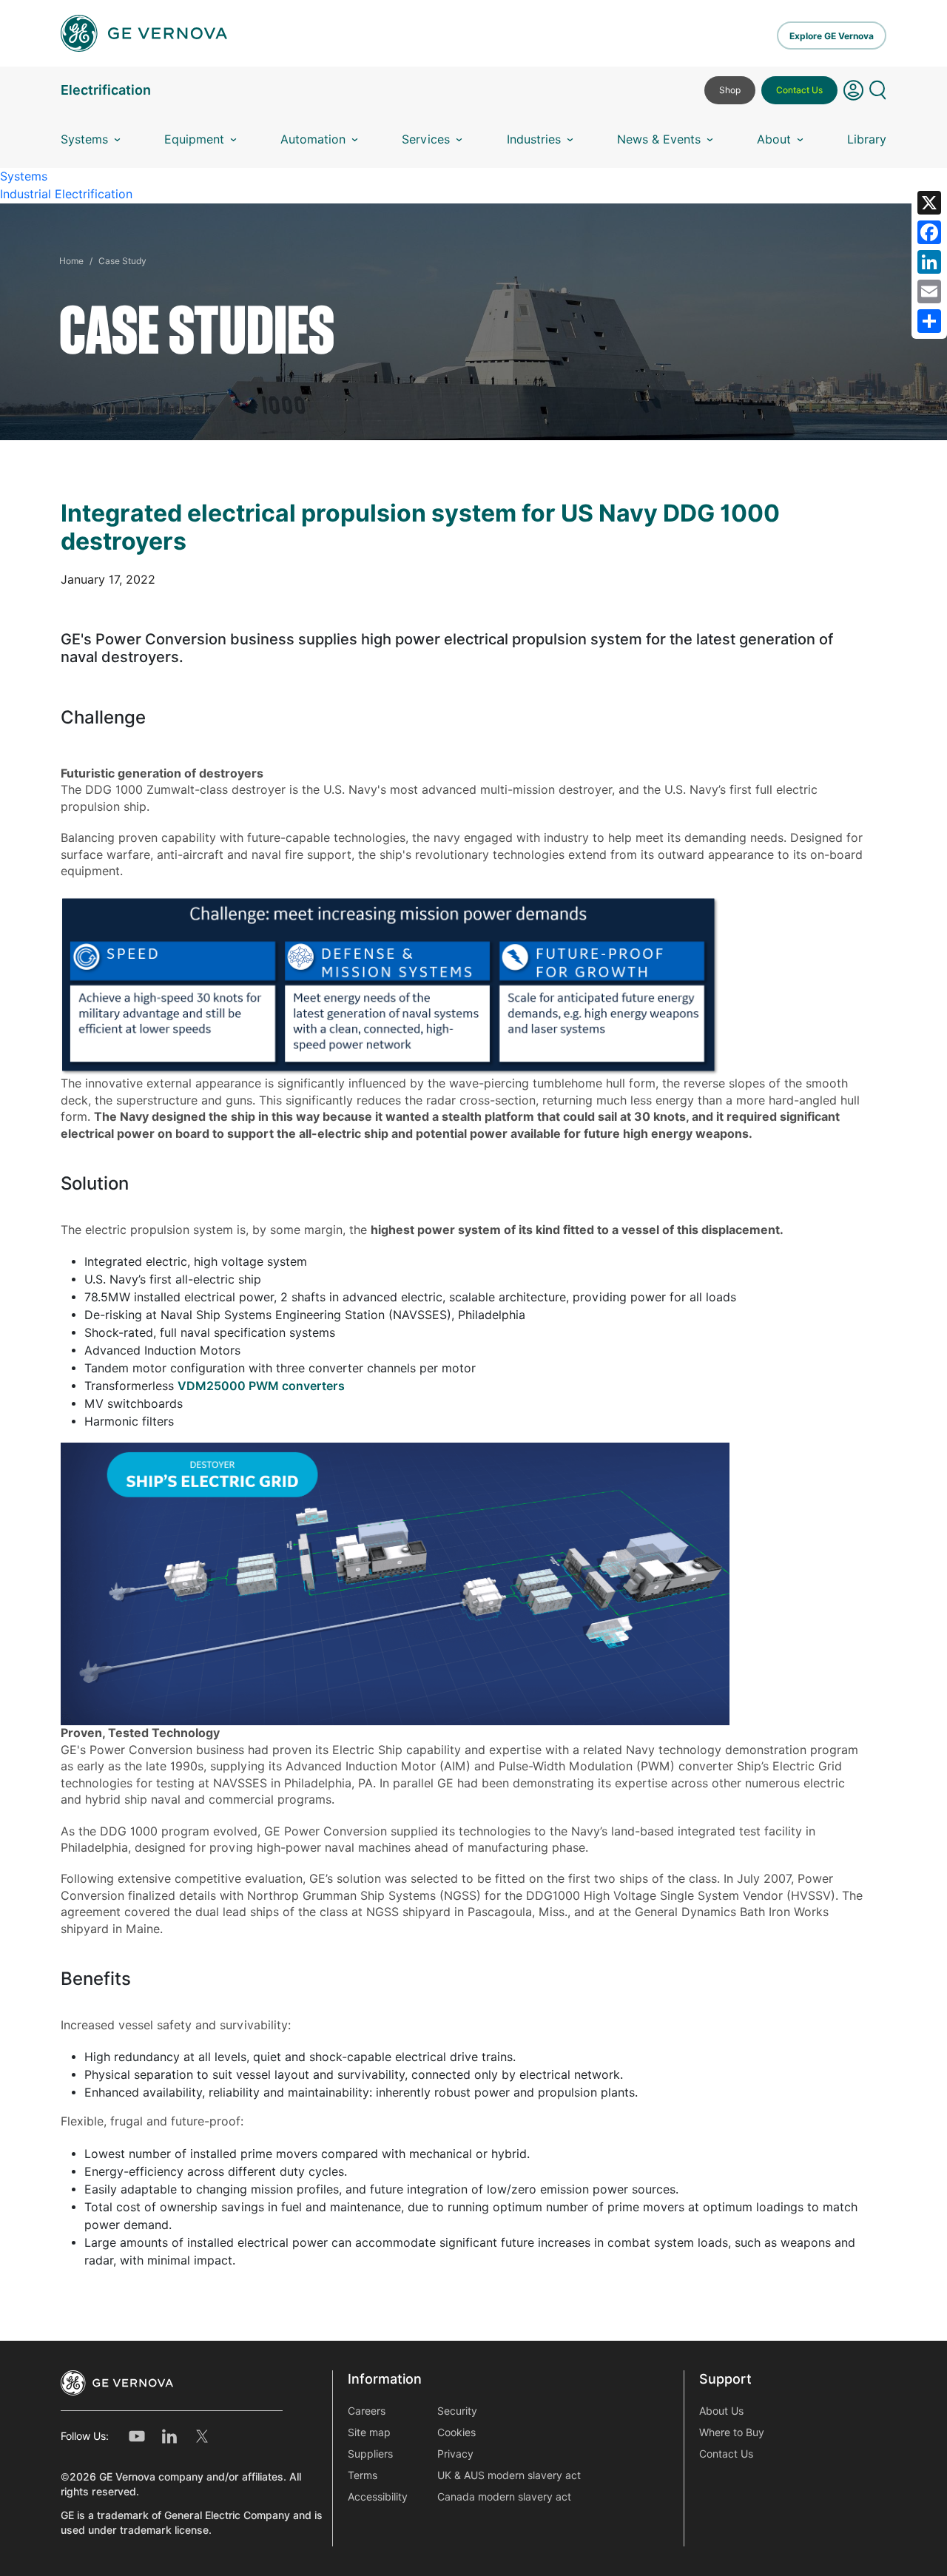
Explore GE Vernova (832, 36)
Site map (369, 2432)
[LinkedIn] (929, 262)
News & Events (659, 139)
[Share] (929, 321)
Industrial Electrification (66, 194)
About (774, 139)
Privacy (455, 2454)
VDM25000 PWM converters (261, 1386)
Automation (313, 139)
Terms (363, 2475)
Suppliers (370, 2454)
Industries (534, 139)
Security (457, 2411)
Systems (84, 139)
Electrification (106, 90)
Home (71, 261)
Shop (730, 90)
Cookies (456, 2432)
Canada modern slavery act (504, 2497)
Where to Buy (732, 2432)
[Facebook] (929, 232)
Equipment (194, 139)
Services (426, 139)
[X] (929, 203)
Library (867, 139)
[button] (853, 96)
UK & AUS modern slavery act (509, 2475)
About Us (721, 2411)
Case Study (122, 261)
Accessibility (378, 2497)
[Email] (929, 291)
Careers (367, 2411)
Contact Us (799, 90)
